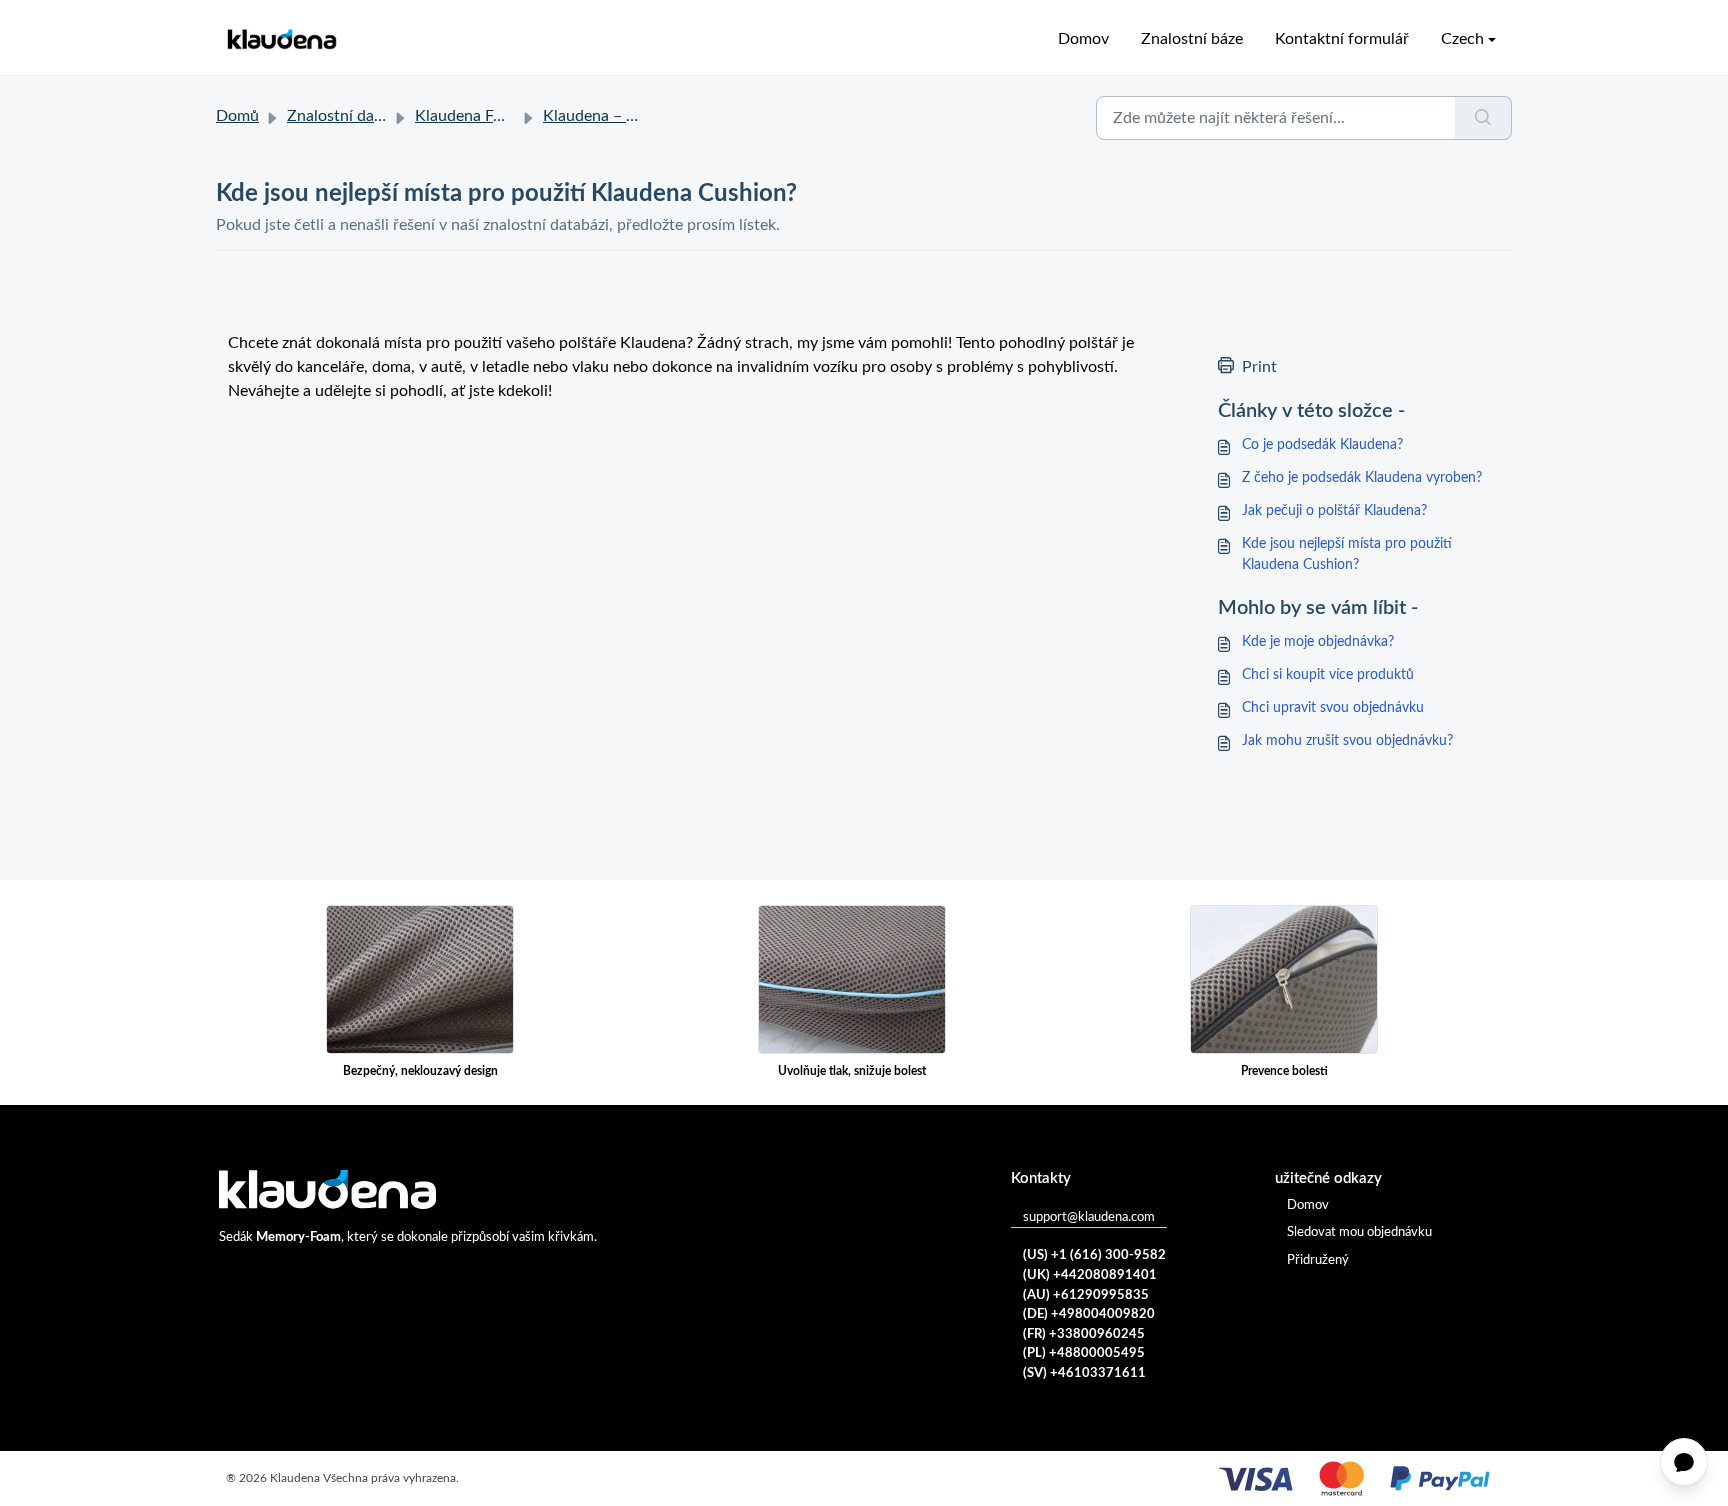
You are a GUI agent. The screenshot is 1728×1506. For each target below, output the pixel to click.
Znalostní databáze (353, 116)
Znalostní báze (1192, 39)
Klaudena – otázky (607, 116)
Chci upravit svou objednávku (1333, 708)
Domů (237, 116)
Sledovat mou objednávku (1359, 1232)
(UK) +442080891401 (1090, 1275)
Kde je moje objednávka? (1318, 642)
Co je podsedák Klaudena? (1322, 445)
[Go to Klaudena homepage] (281, 39)
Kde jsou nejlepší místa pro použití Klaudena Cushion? (1347, 554)
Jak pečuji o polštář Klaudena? (1334, 511)
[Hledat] (1483, 118)
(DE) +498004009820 (1089, 1314)
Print (1259, 367)
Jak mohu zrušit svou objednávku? (1347, 741)
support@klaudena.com (1089, 1217)
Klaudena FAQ (466, 116)
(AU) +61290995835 (1086, 1295)
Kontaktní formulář (1342, 39)
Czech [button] (1462, 39)
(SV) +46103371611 (1084, 1373)
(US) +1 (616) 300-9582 (1094, 1255)
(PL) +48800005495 (1084, 1353)
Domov (1083, 39)
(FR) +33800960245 (1084, 1334)
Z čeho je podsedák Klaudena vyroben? (1362, 478)
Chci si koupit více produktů (1328, 675)
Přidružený (1318, 1260)
